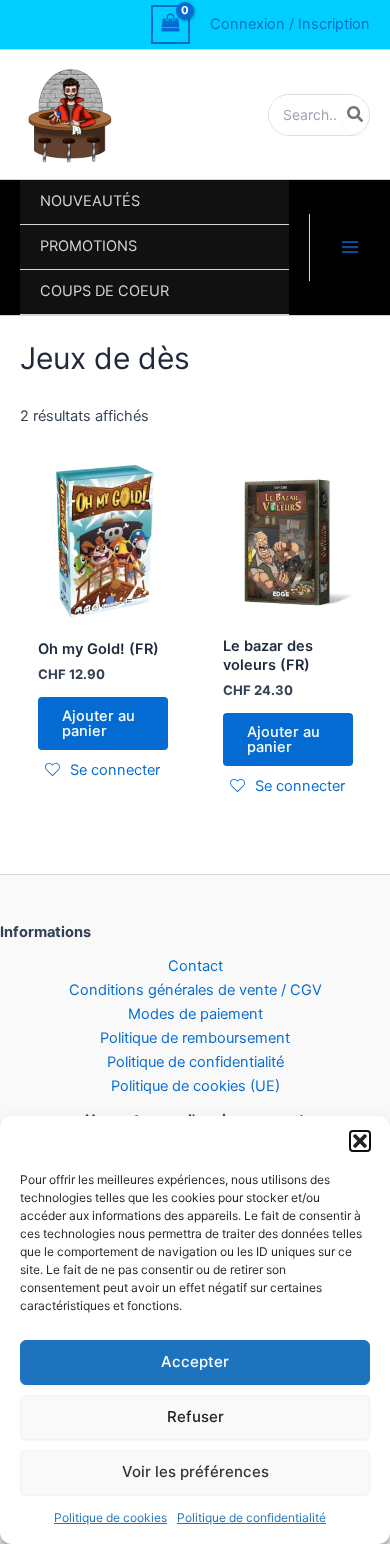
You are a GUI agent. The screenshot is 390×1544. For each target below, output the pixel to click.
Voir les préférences (195, 1471)
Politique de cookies (110, 1517)
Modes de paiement (195, 1014)
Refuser (195, 1416)
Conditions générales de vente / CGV (195, 990)
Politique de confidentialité (251, 1517)
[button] (360, 1141)
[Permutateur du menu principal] (350, 247)
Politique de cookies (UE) (195, 1086)
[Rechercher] (356, 115)
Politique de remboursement (195, 1038)
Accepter (195, 1361)
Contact (195, 966)
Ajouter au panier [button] (98, 723)
